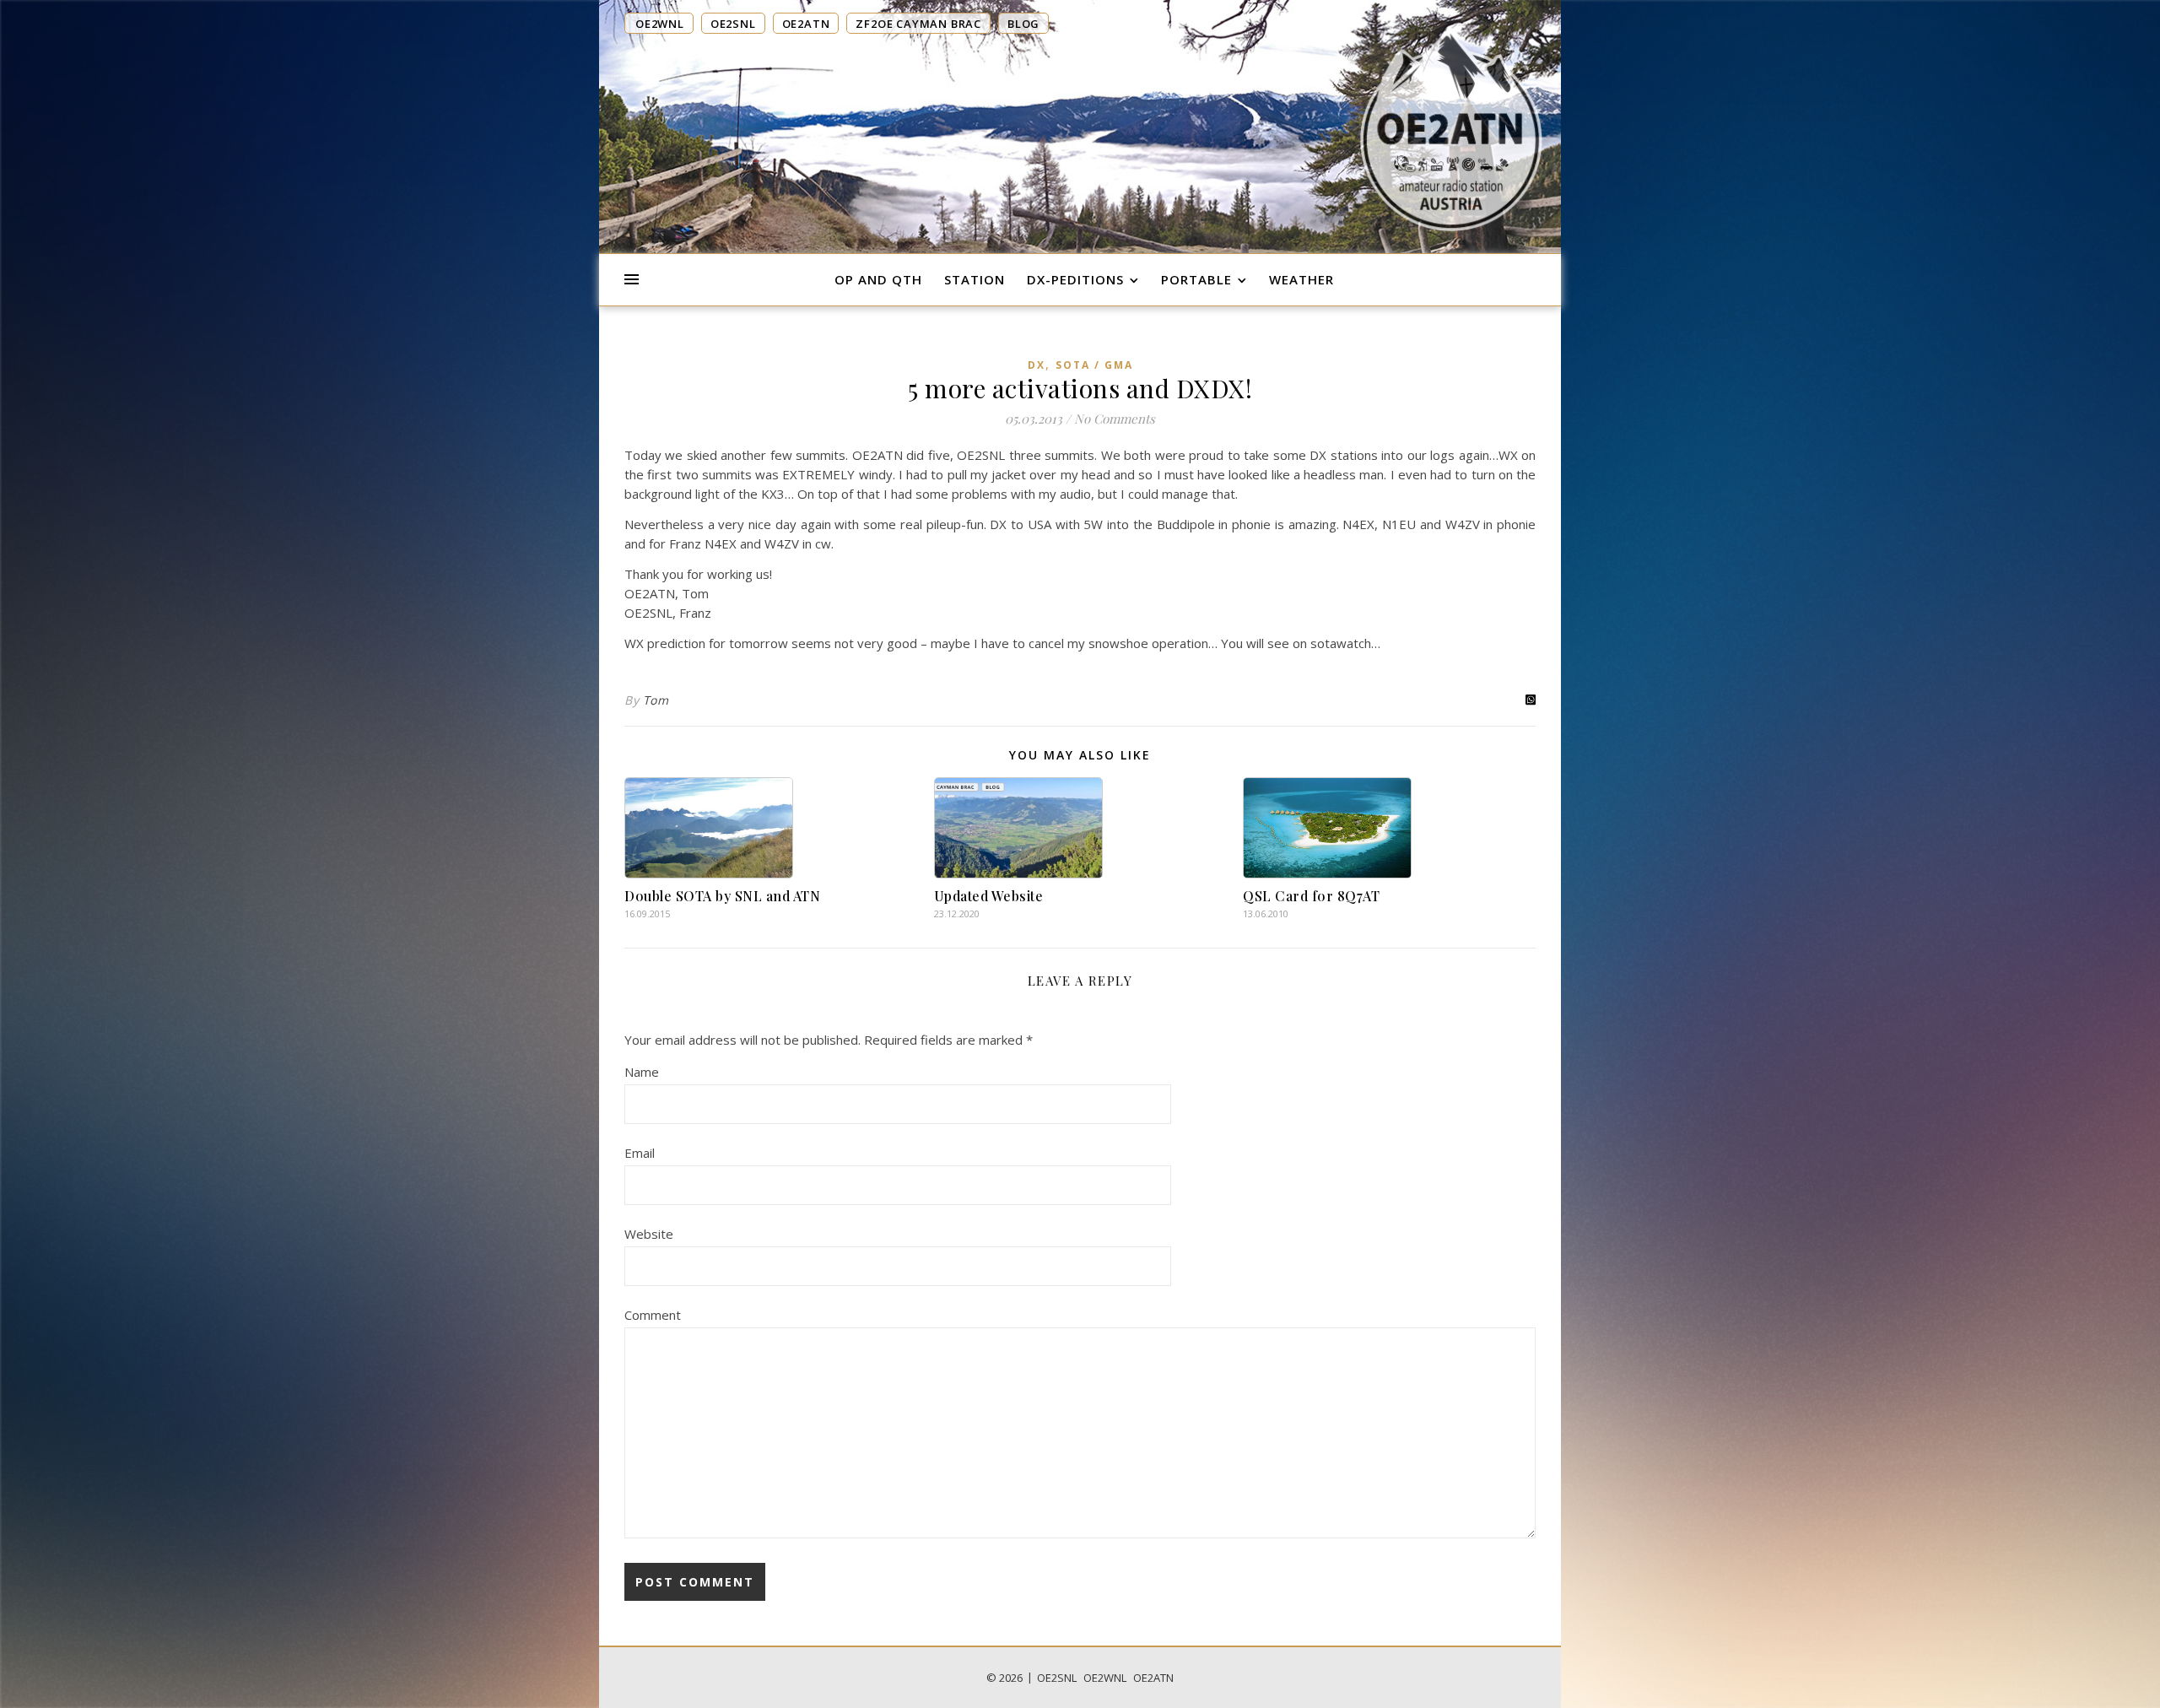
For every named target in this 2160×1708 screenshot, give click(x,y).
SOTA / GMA (1094, 365)
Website (649, 1234)
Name (642, 1072)
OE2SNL (1057, 1678)
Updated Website (989, 896)
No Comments (1115, 419)
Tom (656, 700)
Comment (653, 1315)
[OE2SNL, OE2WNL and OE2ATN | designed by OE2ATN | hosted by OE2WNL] (1451, 129)
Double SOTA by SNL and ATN (722, 896)
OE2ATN (1153, 1678)
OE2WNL (1105, 1678)
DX (1037, 365)
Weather (1301, 279)
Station (975, 279)
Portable (1196, 279)
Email (640, 1153)
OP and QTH (878, 279)
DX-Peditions (1075, 279)
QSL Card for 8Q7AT (1311, 896)
